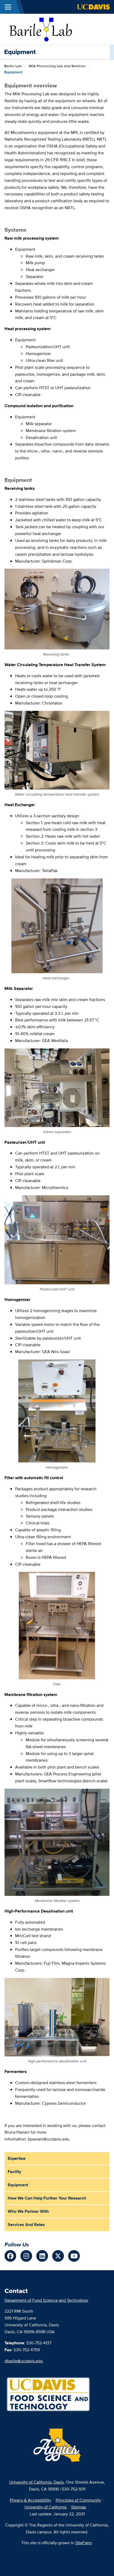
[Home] (40, 29)
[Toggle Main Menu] (8, 7)
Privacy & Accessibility (30, 2500)
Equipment (18, 2185)
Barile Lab (13, 66)
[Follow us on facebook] (10, 2256)
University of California (45, 2507)
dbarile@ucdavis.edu (24, 2361)
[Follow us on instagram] (26, 2256)
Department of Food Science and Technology (46, 2300)
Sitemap (79, 2507)
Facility (14, 2172)
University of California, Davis (36, 2482)
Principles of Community (78, 2500)
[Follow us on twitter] (58, 2256)
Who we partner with (28, 2211)
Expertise (17, 2158)
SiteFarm (84, 2543)
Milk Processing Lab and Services (57, 66)
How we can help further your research (47, 2198)
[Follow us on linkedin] (42, 2256)
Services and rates (26, 2225)
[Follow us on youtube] (74, 2256)
